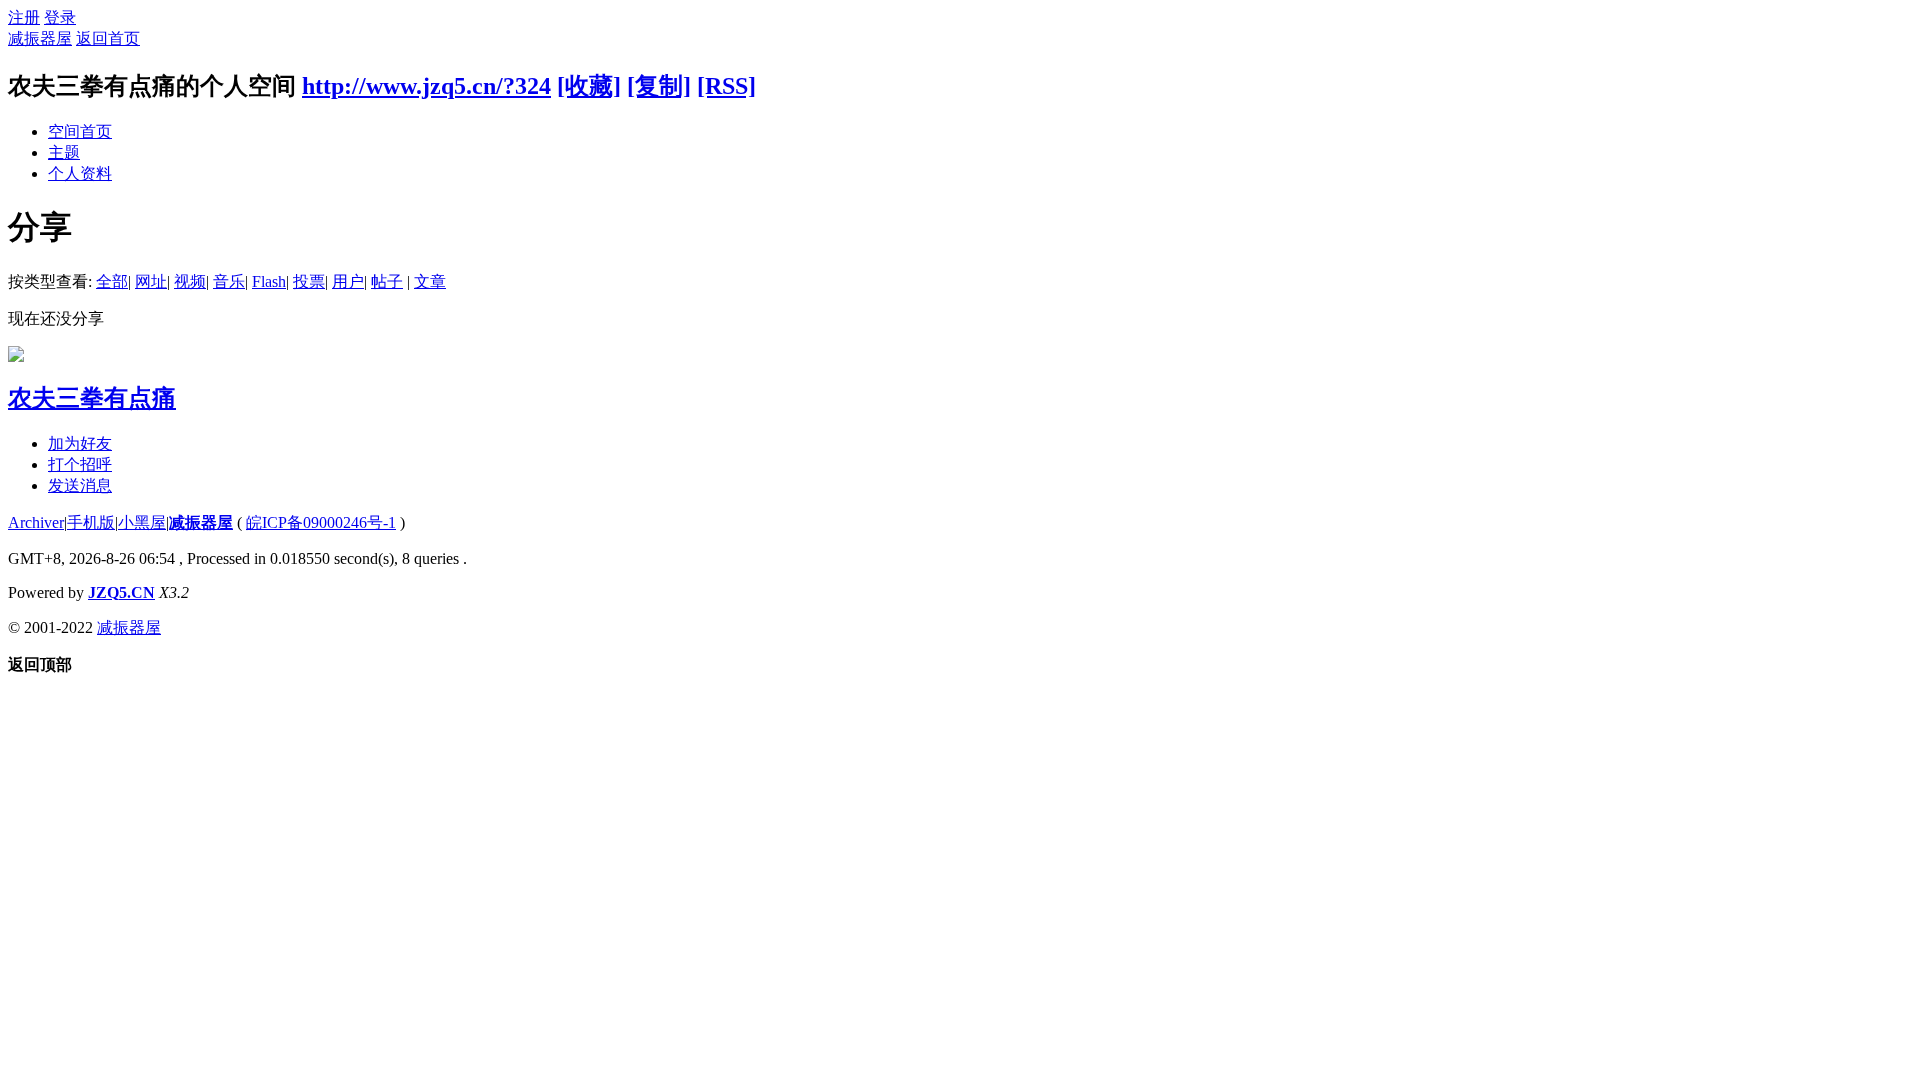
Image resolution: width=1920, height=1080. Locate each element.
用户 (348, 281)
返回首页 (108, 38)
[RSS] (726, 86)
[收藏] (589, 86)
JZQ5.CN (121, 592)
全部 (112, 281)
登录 (60, 17)
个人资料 (80, 173)
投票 (309, 281)
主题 (64, 152)
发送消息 (80, 485)
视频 (190, 281)
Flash (269, 281)
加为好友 (80, 443)
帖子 (387, 281)
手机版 (91, 522)
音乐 (229, 281)
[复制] (659, 86)
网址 (151, 281)
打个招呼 (80, 464)
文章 (430, 281)
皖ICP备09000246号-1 (321, 522)
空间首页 (80, 131)
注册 (24, 17)
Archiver (36, 522)
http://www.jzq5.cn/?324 (426, 86)
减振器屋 (40, 38)
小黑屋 (142, 522)
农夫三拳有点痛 (92, 398)
